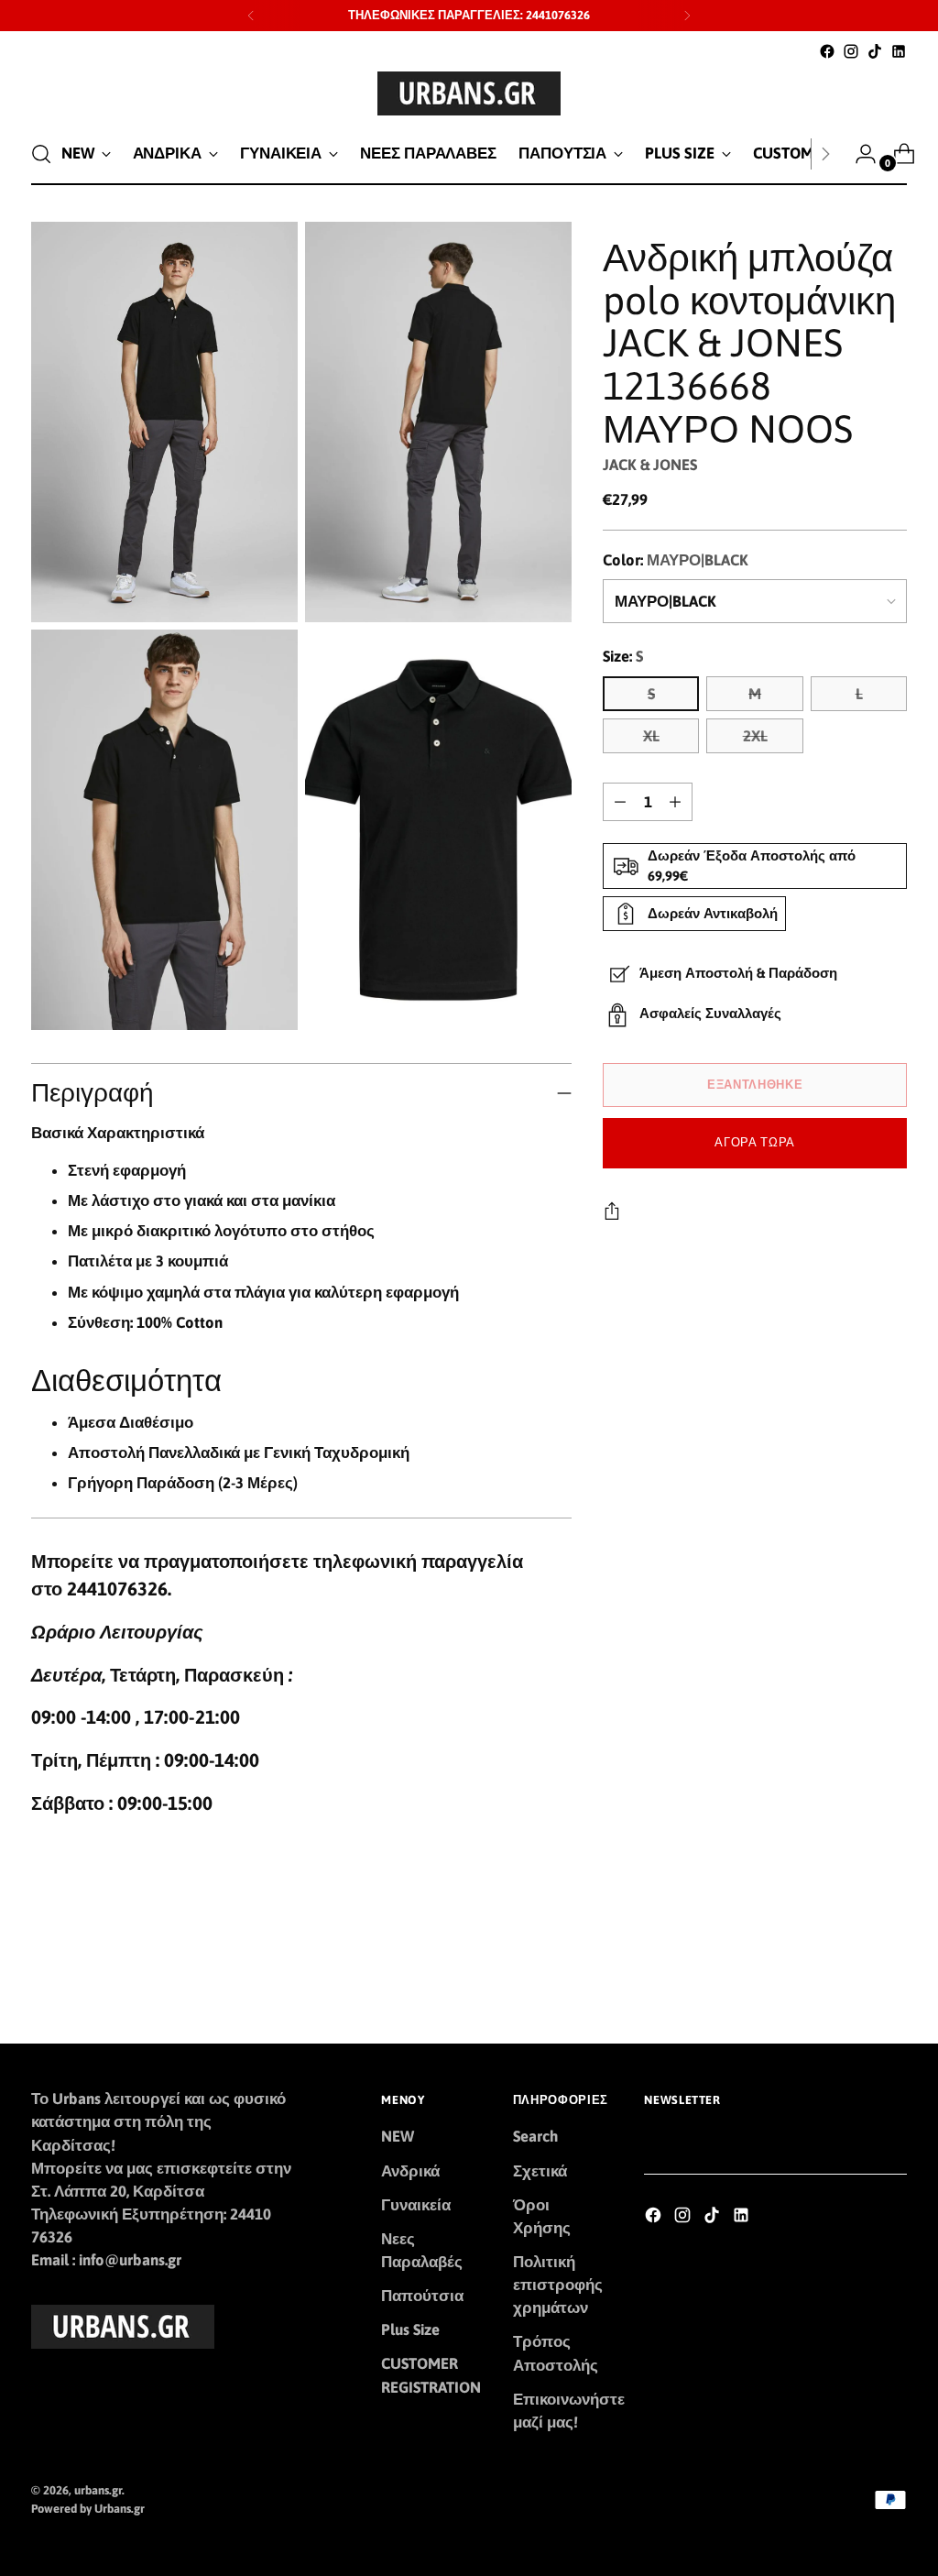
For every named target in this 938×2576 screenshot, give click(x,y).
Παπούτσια (422, 2296)
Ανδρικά (410, 2171)
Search (535, 2136)
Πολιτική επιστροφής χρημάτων (558, 2285)
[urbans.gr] (469, 93)
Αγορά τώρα (755, 1142)
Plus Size (410, 2329)
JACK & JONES (650, 465)
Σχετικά (540, 2171)
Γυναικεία (416, 2205)
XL (651, 736)
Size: (623, 656)
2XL (755, 736)
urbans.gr (98, 2490)
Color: (676, 560)
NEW (398, 2136)
